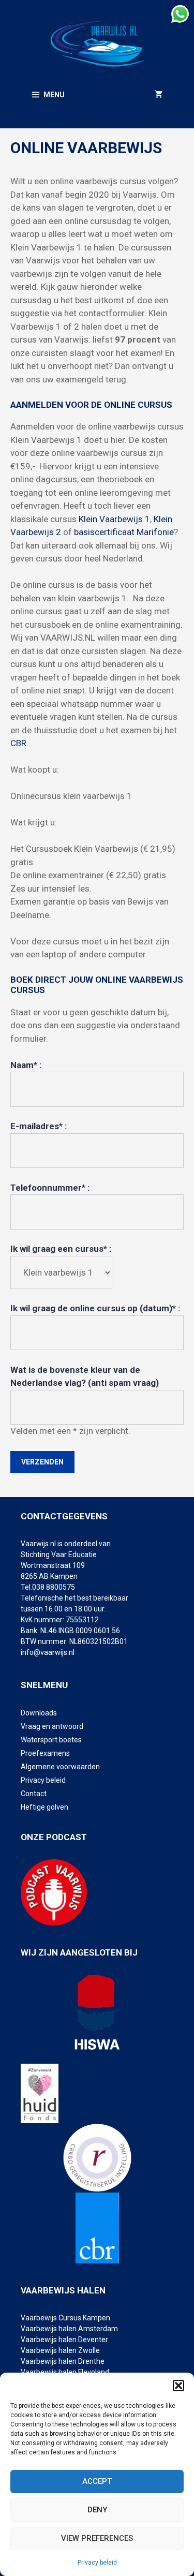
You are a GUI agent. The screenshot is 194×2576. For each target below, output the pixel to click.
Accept (97, 2481)
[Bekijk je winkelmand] (159, 95)
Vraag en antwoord (52, 1726)
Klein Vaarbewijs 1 (113, 519)
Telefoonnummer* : (50, 1188)
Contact (34, 1794)
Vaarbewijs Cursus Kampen (65, 2318)
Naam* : (26, 1065)
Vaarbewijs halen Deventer (65, 2340)
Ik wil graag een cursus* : (61, 1249)
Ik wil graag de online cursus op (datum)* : (95, 1308)
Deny (97, 2510)
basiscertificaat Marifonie (124, 532)
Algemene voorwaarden (60, 1767)
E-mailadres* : (39, 1126)
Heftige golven (44, 1807)
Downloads (39, 1713)
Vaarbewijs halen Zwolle (60, 2350)
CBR (18, 743)
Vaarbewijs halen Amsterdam (69, 2329)
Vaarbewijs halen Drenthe (63, 2361)
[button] (178, 2386)
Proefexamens (45, 1753)
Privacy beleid (97, 2563)
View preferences (97, 2538)
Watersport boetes (51, 1740)
